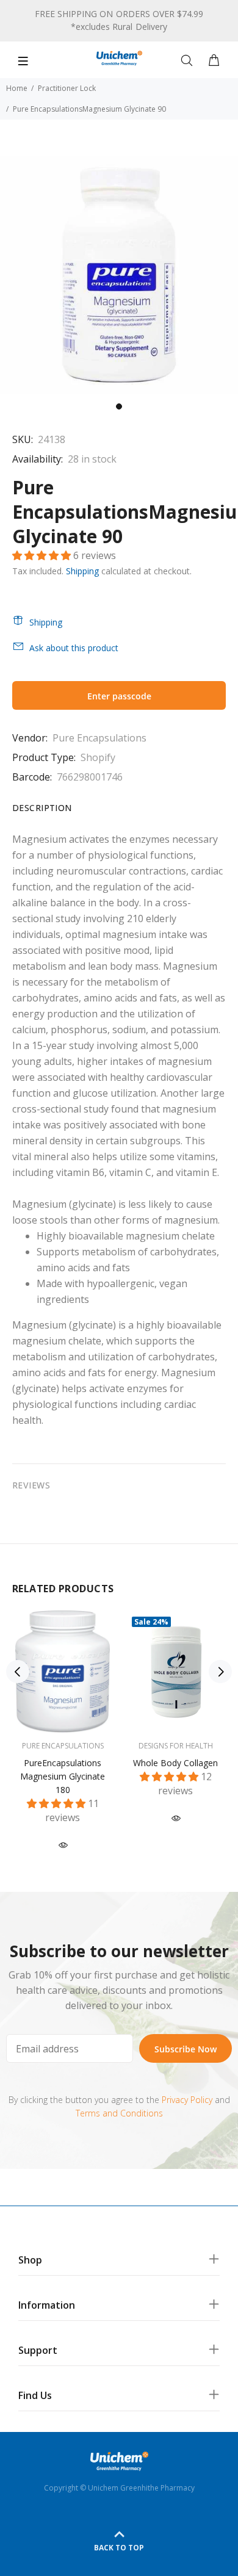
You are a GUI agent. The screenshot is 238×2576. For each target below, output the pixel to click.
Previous (18, 1672)
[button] (43, 555)
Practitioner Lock (67, 88)
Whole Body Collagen (175, 1763)
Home (17, 88)
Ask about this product (74, 648)
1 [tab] (119, 406)
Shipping (82, 571)
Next (220, 1672)
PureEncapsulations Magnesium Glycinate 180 (63, 1776)
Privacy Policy (187, 2100)
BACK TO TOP (119, 2548)
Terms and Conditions (119, 2113)
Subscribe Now (186, 2049)
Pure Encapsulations (99, 738)
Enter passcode (119, 696)
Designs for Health (176, 1746)
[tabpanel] (119, 275)
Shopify (98, 757)
